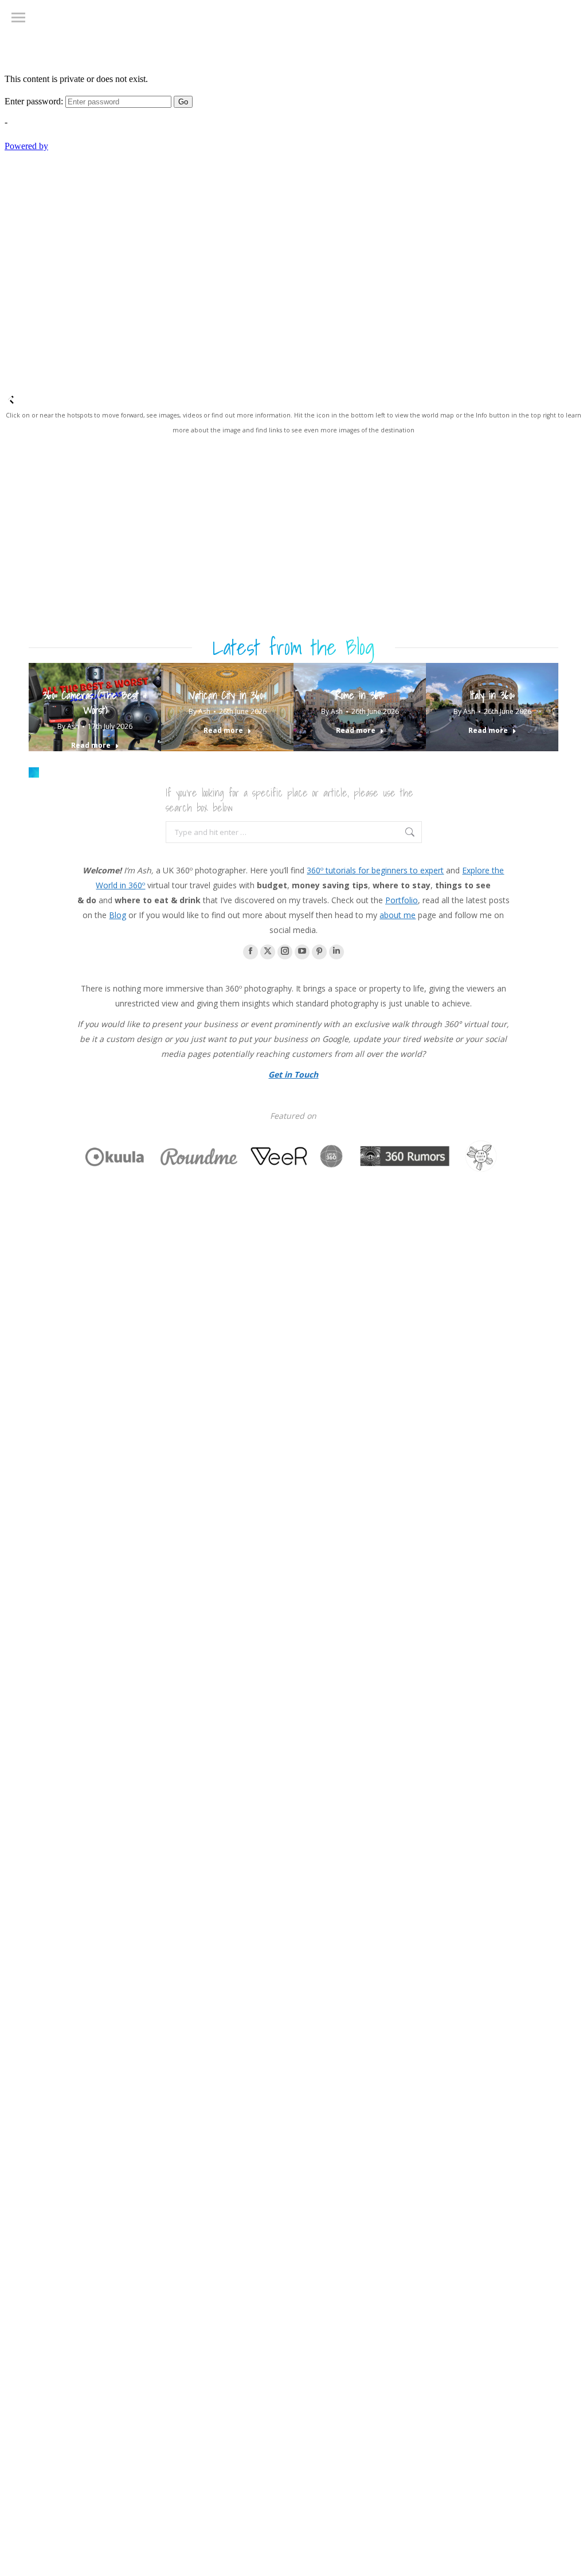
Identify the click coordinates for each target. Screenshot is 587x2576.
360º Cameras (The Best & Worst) (95, 703)
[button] (34, 772)
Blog (118, 915)
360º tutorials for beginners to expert (375, 870)
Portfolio (402, 900)
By (68, 726)
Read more (91, 746)
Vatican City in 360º (228, 695)
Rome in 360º (360, 695)
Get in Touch (293, 1074)
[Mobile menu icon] (18, 17)
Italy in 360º (492, 695)
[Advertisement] (293, 546)
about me (398, 915)
